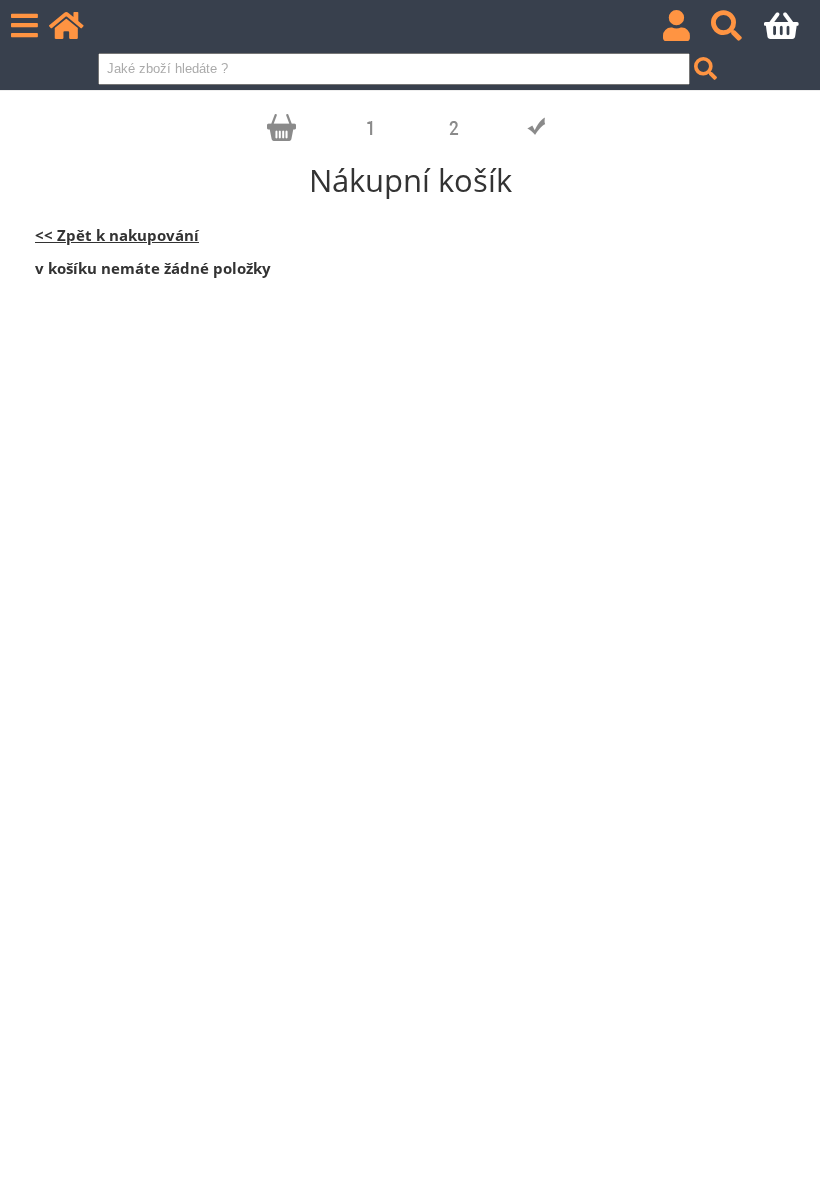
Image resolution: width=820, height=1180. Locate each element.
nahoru (790, 1150)
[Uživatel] (687, 31)
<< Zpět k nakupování (117, 235)
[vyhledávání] (737, 31)
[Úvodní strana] (77, 31)
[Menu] (24, 26)
